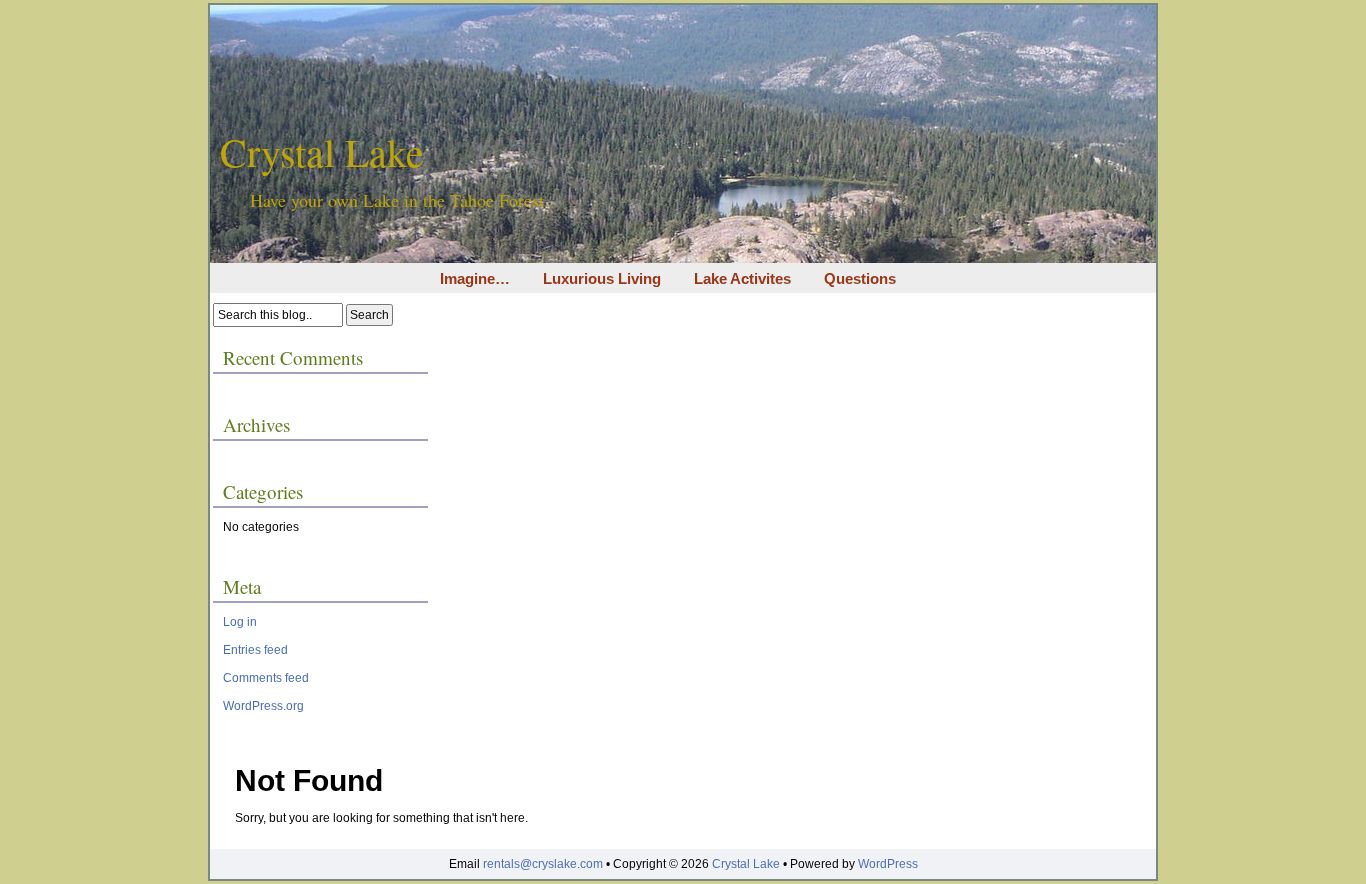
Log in (240, 622)
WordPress (888, 864)
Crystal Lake (322, 151)
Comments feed (266, 678)
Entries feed (255, 650)
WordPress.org (263, 706)
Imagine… (475, 278)
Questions (860, 278)
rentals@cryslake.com (543, 864)
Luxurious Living (602, 278)
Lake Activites (742, 278)
